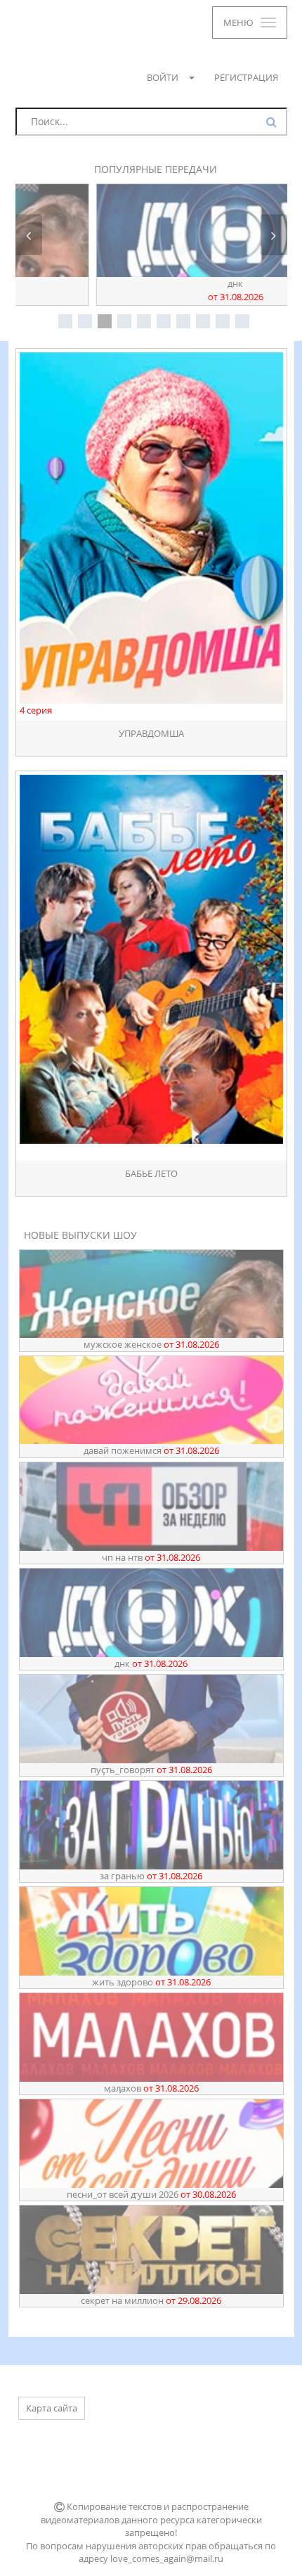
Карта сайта (52, 2408)
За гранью (151, 1876)
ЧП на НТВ (151, 1557)
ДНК (151, 290)
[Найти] (273, 122)
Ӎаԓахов (151, 2088)
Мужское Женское (151, 1344)
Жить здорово (151, 1982)
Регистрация (246, 77)
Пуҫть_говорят (151, 1770)
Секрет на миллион (151, 2300)
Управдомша (151, 734)
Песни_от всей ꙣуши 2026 (151, 2194)
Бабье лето (151, 1174)
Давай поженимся (151, 1450)
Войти (163, 77)
